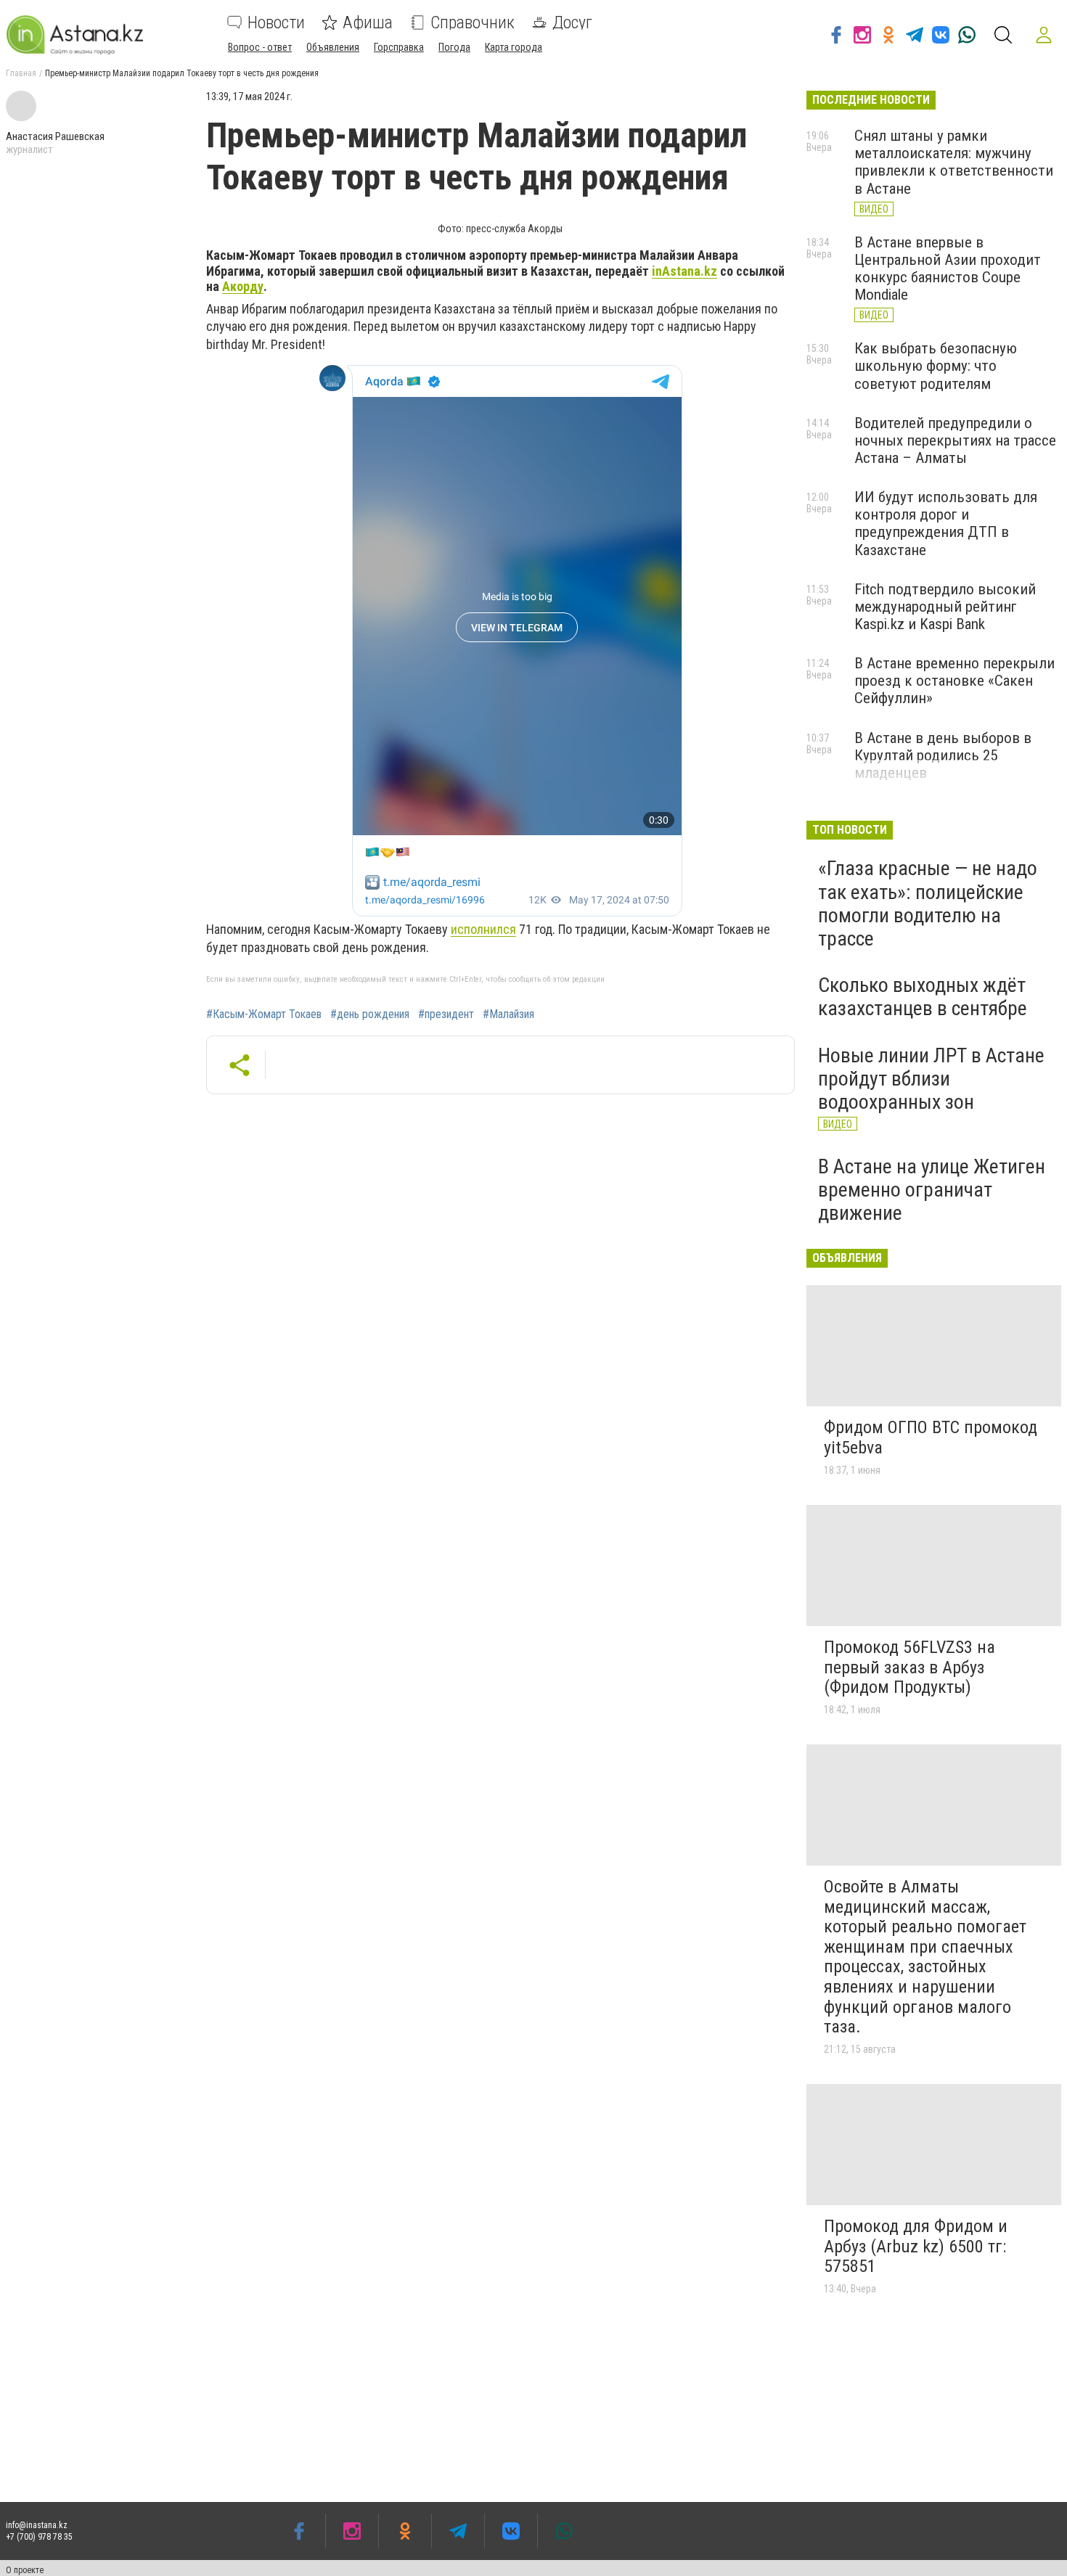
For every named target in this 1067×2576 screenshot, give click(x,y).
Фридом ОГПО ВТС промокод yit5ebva (931, 1437)
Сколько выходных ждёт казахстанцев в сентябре (923, 997)
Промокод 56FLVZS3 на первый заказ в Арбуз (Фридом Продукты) (909, 1667)
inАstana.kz (684, 271)
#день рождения (370, 1014)
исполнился (483, 929)
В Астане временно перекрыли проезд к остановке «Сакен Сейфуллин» (954, 681)
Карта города (514, 47)
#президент (446, 1014)
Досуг (572, 22)
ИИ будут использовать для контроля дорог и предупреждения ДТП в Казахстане (946, 523)
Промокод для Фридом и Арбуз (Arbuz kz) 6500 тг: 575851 (916, 2246)
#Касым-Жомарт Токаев (264, 1014)
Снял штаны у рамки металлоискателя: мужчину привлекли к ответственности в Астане (954, 162)
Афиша (368, 22)
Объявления (333, 47)
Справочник (473, 22)
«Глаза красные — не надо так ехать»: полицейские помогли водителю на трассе (928, 903)
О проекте (25, 2570)
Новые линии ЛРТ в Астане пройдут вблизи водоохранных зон (931, 1079)
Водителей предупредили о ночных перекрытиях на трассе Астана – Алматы (955, 440)
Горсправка (399, 47)
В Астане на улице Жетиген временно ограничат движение (932, 1190)
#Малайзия (508, 1014)
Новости (276, 22)
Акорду (243, 286)
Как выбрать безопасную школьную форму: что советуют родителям (936, 366)
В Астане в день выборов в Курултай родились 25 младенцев (943, 755)
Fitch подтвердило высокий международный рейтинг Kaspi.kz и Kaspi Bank (945, 607)
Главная (21, 73)
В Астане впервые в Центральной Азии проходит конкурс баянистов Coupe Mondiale (948, 268)
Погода (454, 47)
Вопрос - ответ (260, 47)
